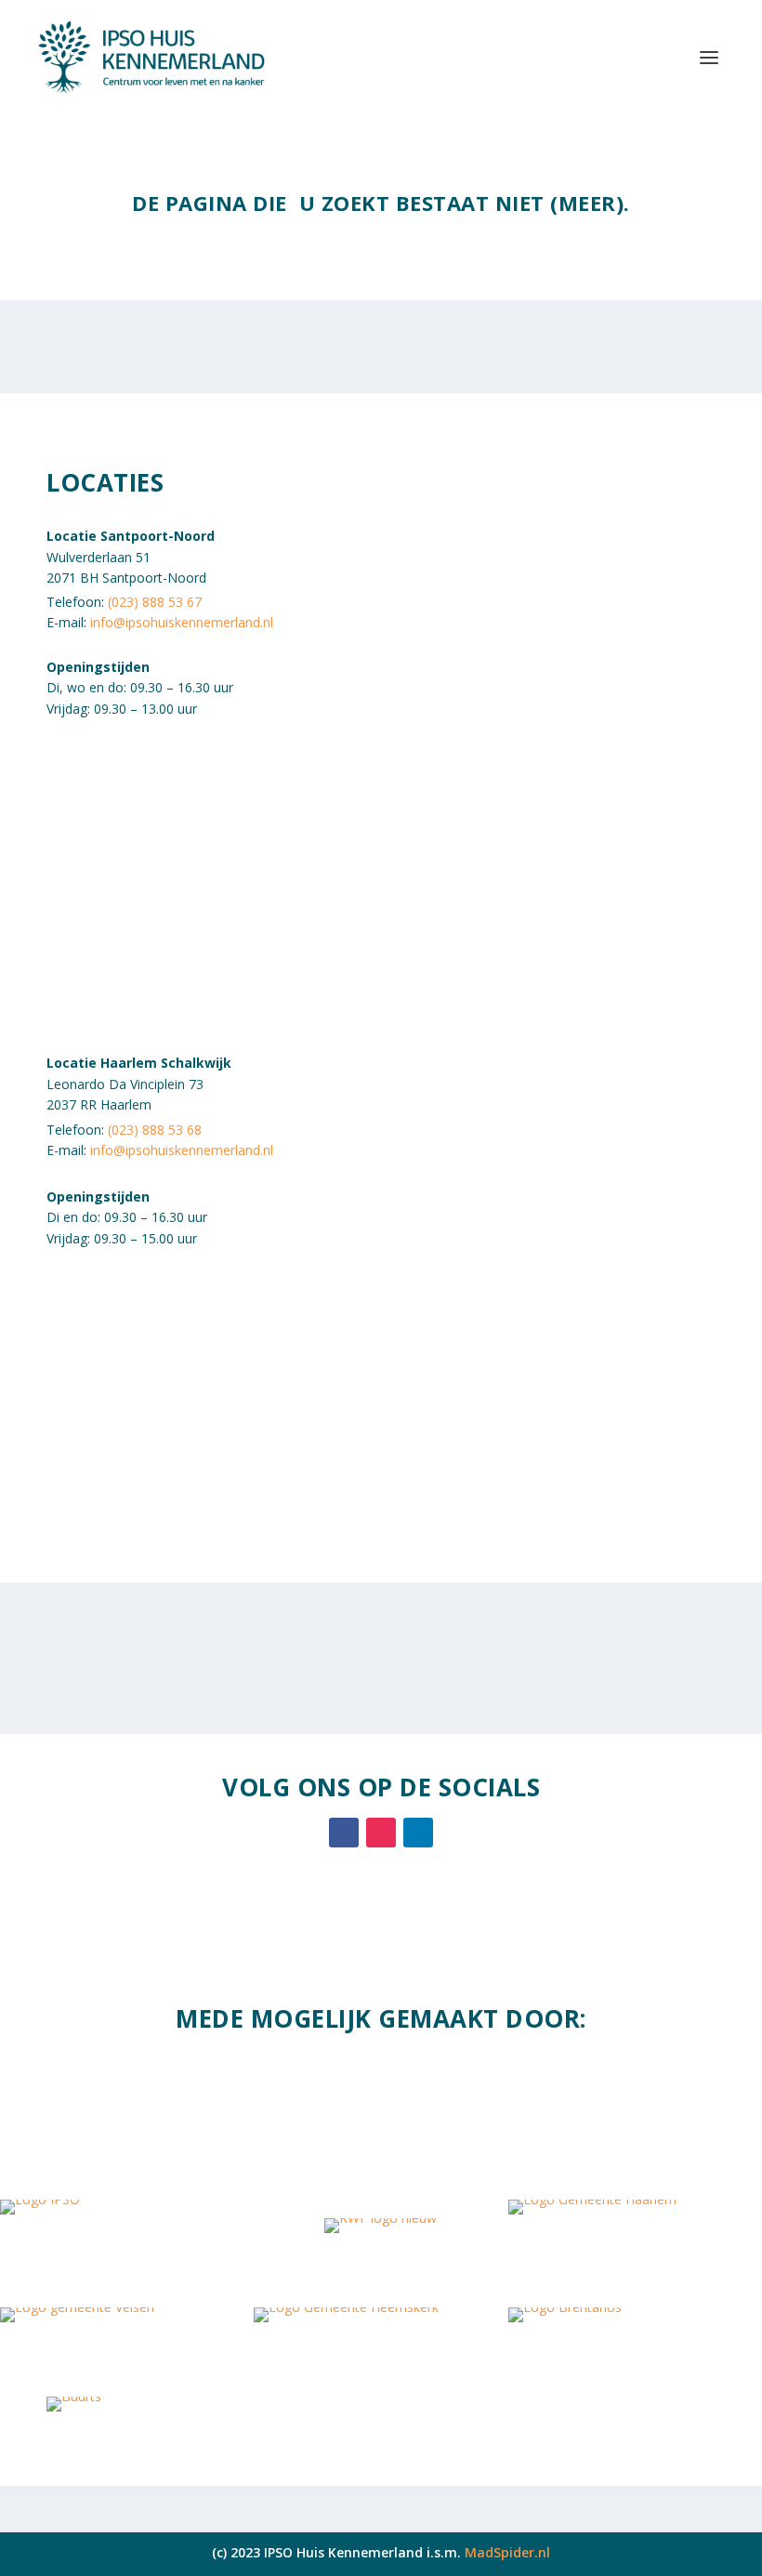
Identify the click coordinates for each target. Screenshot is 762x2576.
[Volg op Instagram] (381, 1833)
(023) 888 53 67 (155, 602)
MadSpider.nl (507, 2552)
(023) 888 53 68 (155, 1130)
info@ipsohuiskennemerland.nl (182, 622)
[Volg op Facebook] (344, 1833)
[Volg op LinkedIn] (418, 1833)
